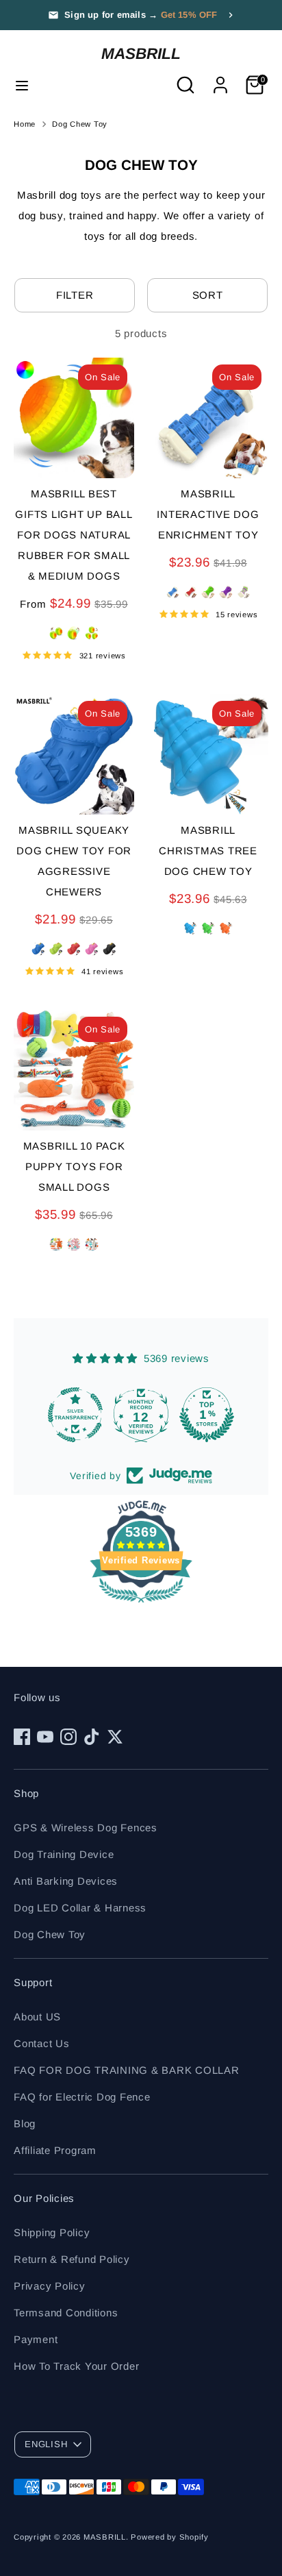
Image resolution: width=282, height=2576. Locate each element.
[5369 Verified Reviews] (141, 1605)
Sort (208, 295)
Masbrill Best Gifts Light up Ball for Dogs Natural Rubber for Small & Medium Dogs (74, 535)
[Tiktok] (92, 1737)
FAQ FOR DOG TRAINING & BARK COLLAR (127, 2070)
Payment (36, 2339)
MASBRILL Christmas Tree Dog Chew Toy (208, 851)
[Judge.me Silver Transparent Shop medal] (75, 1415)
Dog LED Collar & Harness (80, 1908)
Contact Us (42, 2043)
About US (37, 2017)
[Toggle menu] (22, 85)
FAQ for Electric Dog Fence (82, 2097)
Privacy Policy (50, 2286)
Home (25, 124)
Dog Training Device (64, 1854)
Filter (75, 295)
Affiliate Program (55, 2150)
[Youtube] (45, 1737)
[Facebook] (22, 1737)
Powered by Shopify (170, 2537)
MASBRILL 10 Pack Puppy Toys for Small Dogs (74, 1166)
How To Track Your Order (76, 2366)
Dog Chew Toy (80, 124)
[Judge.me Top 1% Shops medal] (207, 1415)
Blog (25, 2123)
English (46, 2444)
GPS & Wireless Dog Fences (86, 1828)
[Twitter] (115, 1737)
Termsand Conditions (66, 2313)
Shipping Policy (52, 2232)
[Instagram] (68, 1737)
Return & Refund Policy (72, 2259)
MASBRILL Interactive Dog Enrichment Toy (208, 514)
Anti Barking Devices (66, 1881)
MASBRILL (141, 53)
